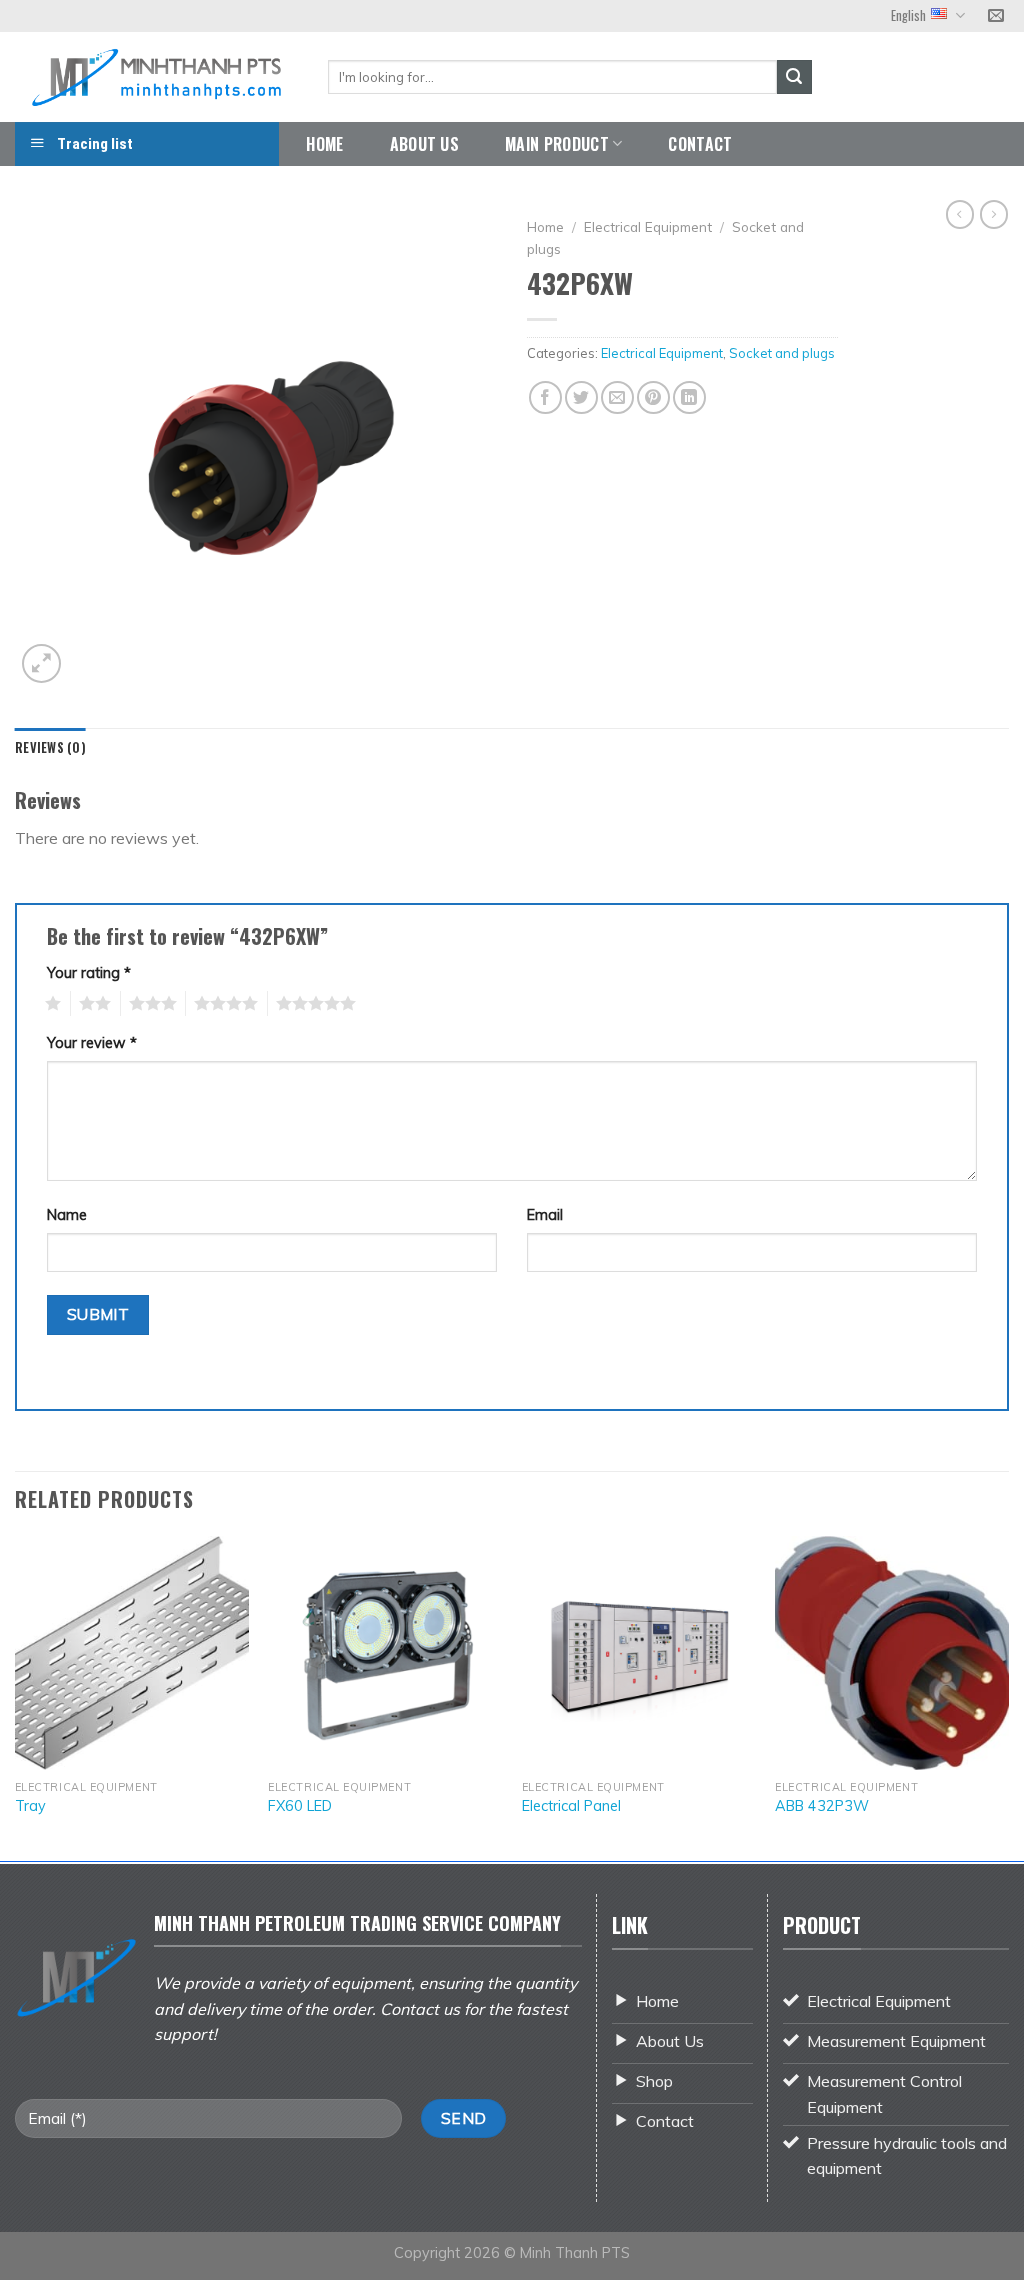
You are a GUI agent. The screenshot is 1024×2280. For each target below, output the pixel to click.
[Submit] (794, 77)
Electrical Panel (571, 1806)
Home (324, 144)
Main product (557, 144)
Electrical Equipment (648, 226)
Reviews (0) (50, 747)
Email (545, 1215)
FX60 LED (300, 1806)
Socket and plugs (782, 353)
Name (67, 1215)
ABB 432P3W (822, 1806)
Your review (92, 1043)
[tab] (50, 748)
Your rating (89, 973)
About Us (425, 144)
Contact (700, 144)
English (908, 15)
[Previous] (16, 1696)
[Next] (1008, 1696)
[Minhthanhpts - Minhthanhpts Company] (156, 76)
